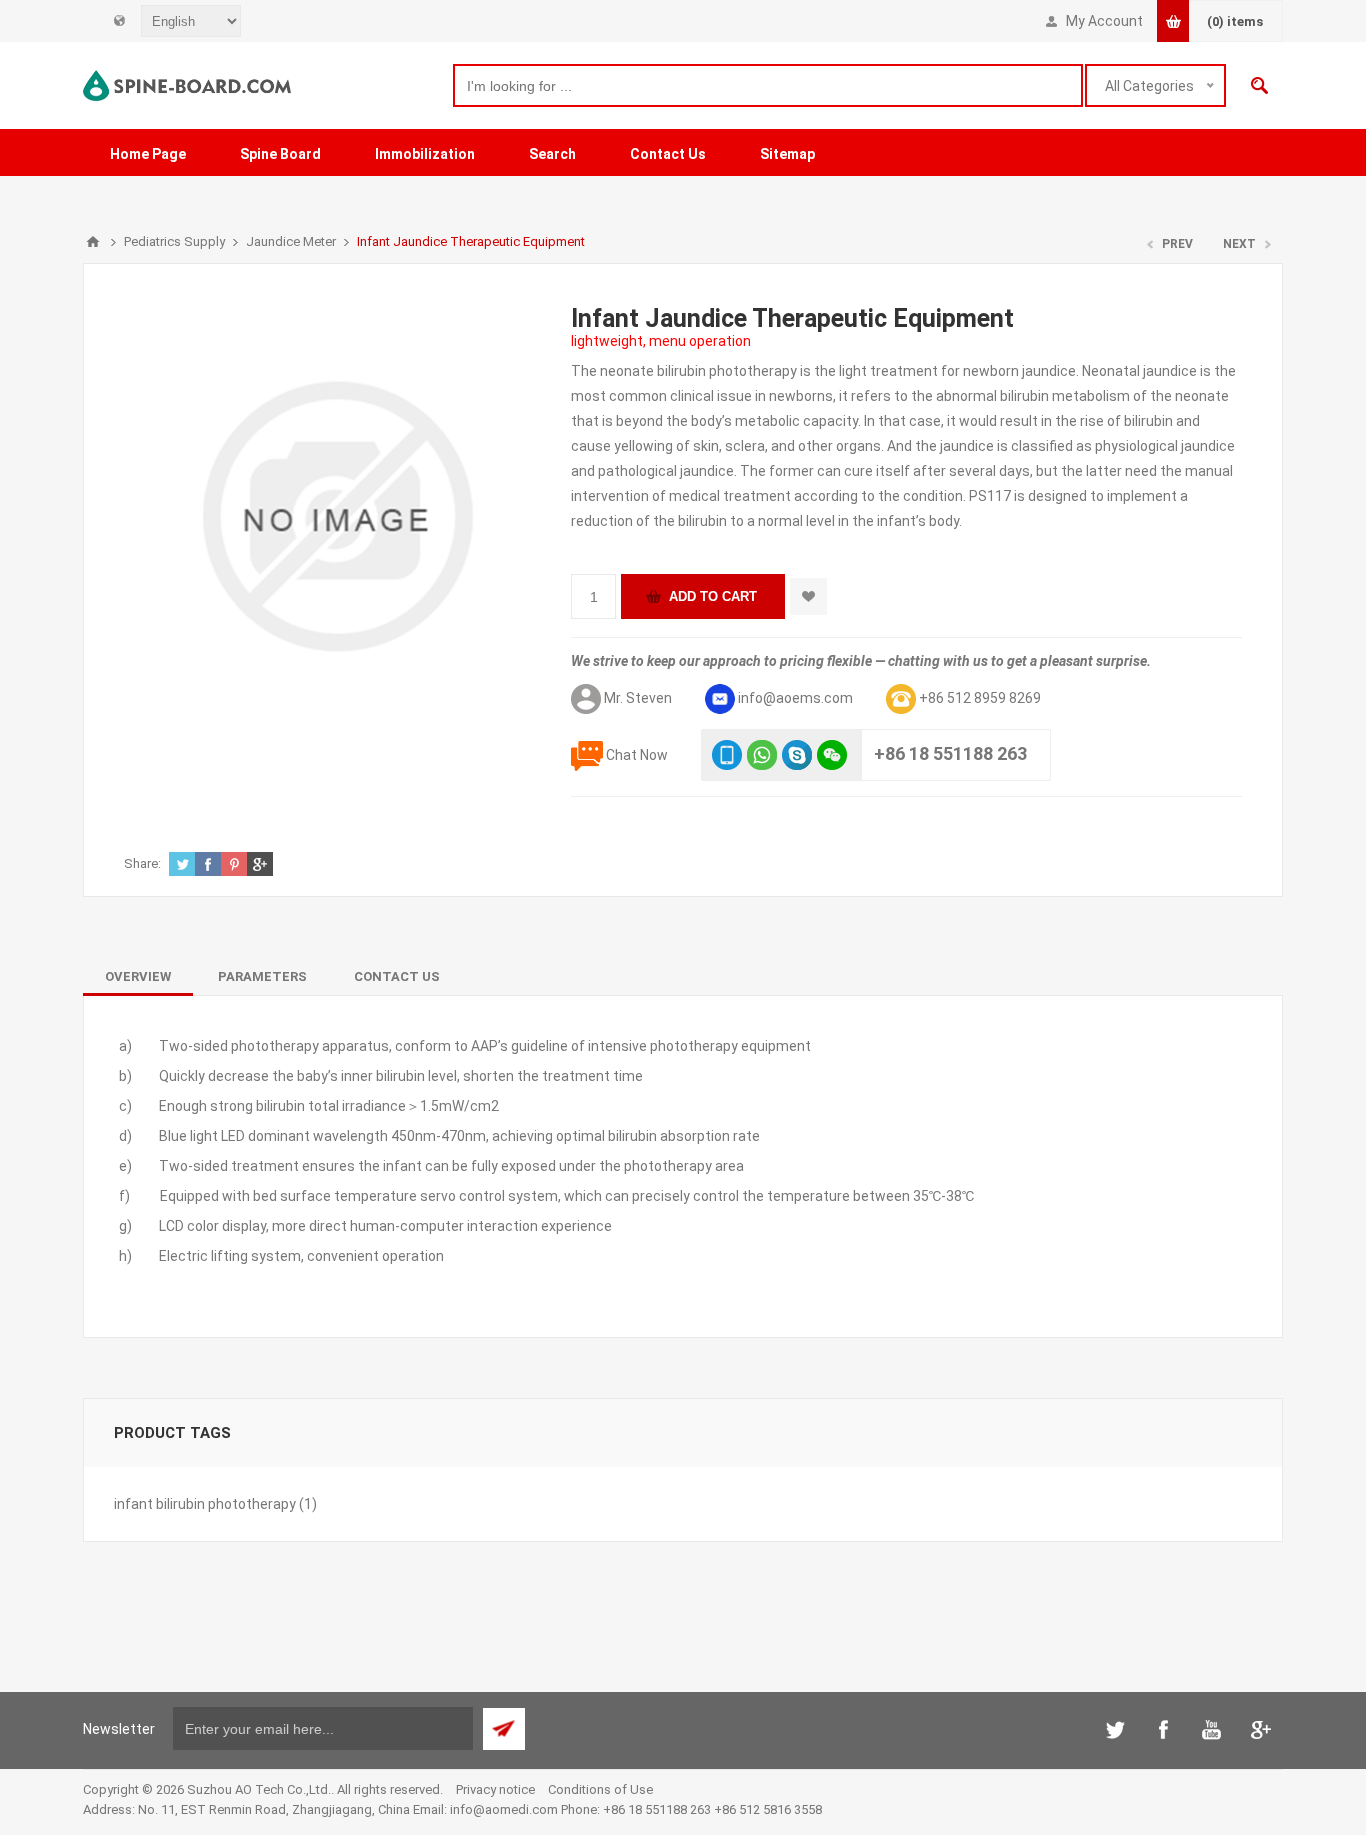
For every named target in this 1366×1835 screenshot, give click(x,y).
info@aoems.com (795, 698)
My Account (1104, 21)
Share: (142, 863)
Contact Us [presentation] (397, 976)
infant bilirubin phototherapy (205, 1504)
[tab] (138, 976)
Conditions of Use (600, 1789)
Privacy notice (495, 1789)
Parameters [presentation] (262, 976)
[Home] (93, 242)
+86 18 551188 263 (950, 753)
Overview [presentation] (138, 976)
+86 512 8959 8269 (980, 698)
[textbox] (768, 85)
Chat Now (637, 755)
